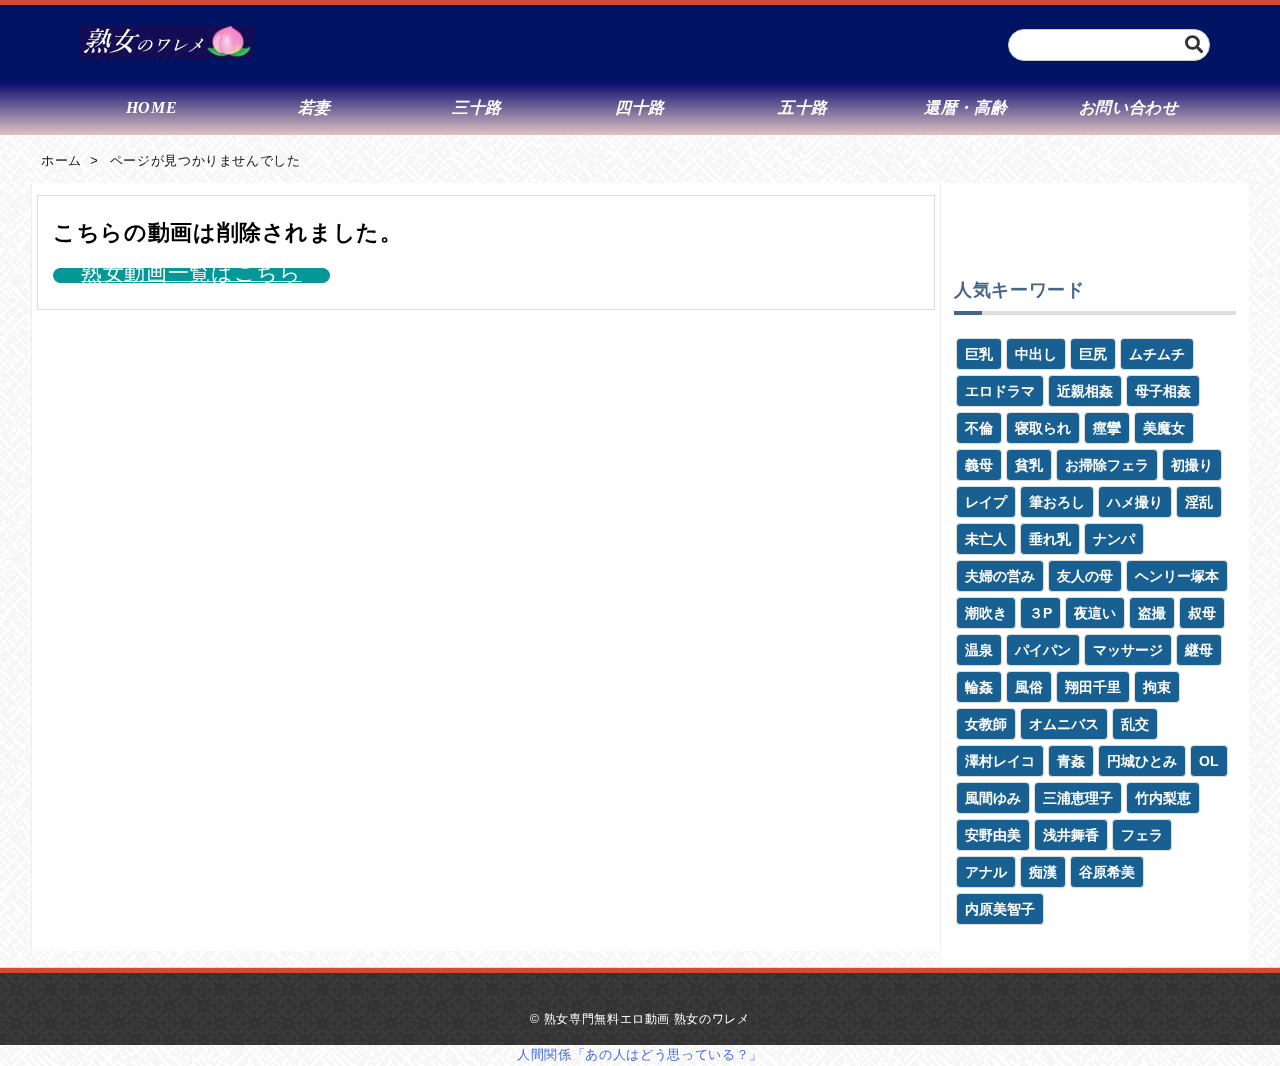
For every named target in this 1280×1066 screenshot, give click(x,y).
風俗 (1029, 687)
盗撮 (1152, 613)
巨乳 (979, 354)
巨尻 (1093, 354)
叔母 (1202, 613)
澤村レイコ (1000, 761)
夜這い (1095, 613)
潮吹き (986, 613)
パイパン (1043, 650)
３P (1040, 613)
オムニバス (1064, 724)
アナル (986, 872)
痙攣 (1107, 428)
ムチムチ (1157, 354)
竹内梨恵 (1163, 798)
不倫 (979, 428)
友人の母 (1085, 576)
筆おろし (1057, 502)
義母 (979, 465)
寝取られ (1043, 428)
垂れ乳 (1050, 539)
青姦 (1071, 761)
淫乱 (1199, 502)
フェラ (1142, 835)
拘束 (1157, 687)
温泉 (979, 650)
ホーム (61, 160)
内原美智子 (1000, 909)
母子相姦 (1163, 391)
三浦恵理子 (1078, 798)
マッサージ (1128, 650)
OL (1209, 761)
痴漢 (1043, 872)
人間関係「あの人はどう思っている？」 (640, 1054)
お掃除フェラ (1107, 465)
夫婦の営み (1000, 576)
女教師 (986, 724)
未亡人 (986, 539)
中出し (1036, 354)
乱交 (1135, 724)
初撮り (1192, 465)
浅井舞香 (1071, 835)
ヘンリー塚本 (1177, 576)
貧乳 (1029, 465)
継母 (1199, 650)
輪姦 (979, 687)
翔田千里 (1093, 687)
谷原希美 (1107, 872)
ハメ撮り (1135, 502)
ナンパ (1114, 539)
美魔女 (1164, 428)
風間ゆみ (993, 798)
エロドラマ (1000, 391)
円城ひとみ (1142, 761)
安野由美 (993, 835)
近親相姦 (1085, 391)
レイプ (986, 502)
